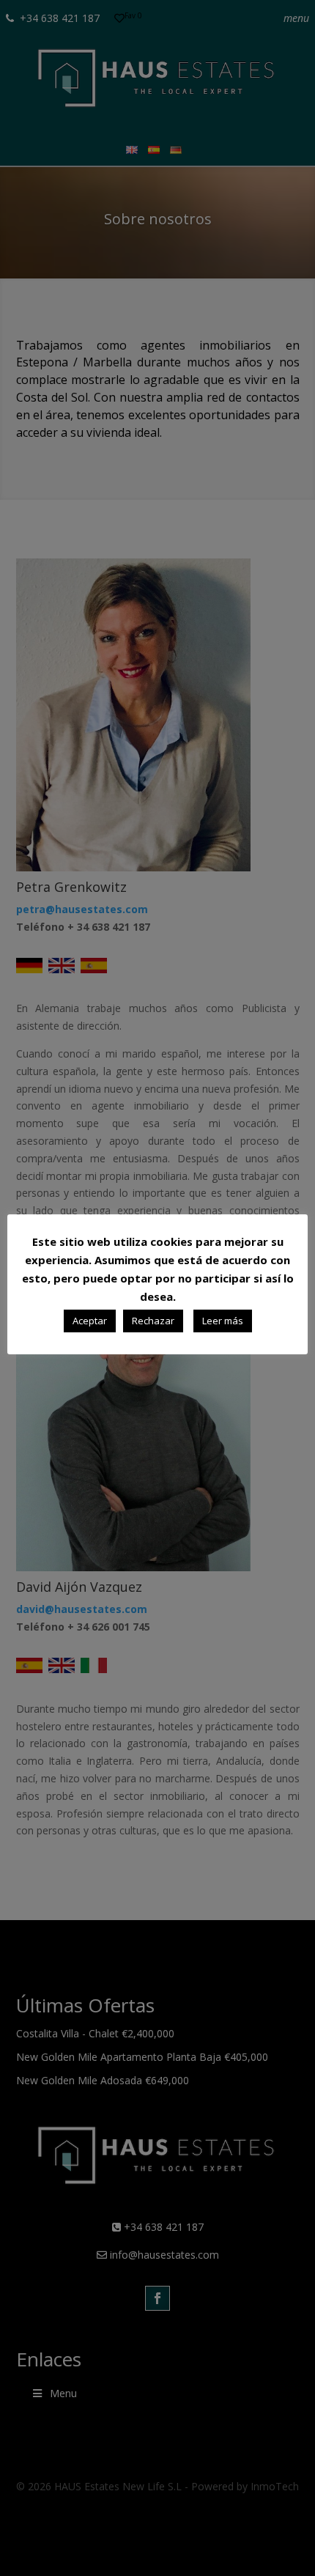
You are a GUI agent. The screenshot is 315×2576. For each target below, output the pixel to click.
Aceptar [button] (90, 1321)
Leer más (223, 1321)
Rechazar (153, 1321)
